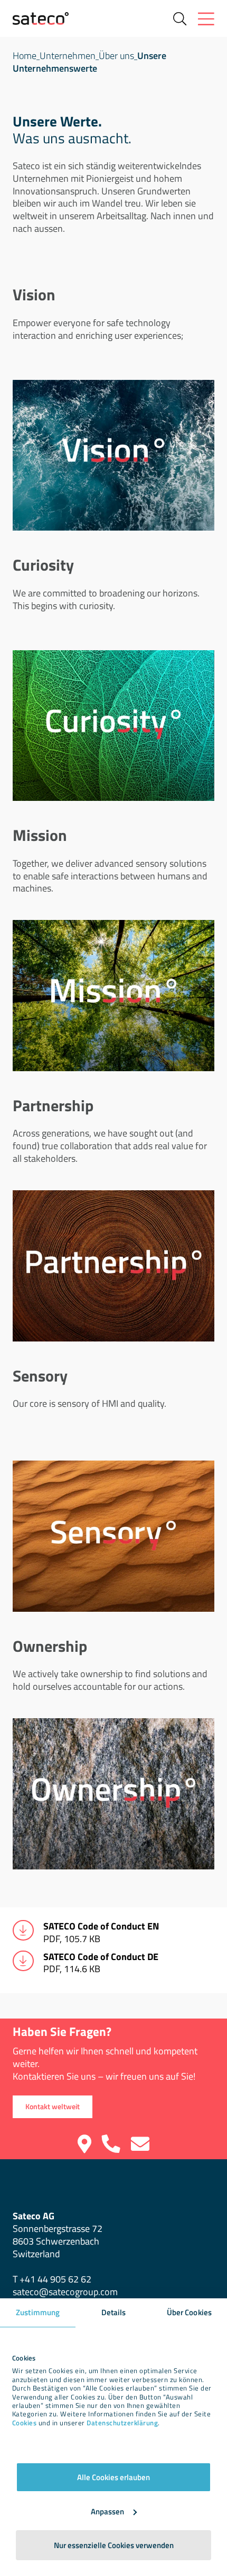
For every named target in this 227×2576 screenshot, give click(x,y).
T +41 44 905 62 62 (52, 2279)
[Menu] (206, 19)
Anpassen (107, 2511)
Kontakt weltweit (53, 2107)
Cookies (25, 2423)
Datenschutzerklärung (122, 2423)
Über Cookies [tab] (189, 2312)
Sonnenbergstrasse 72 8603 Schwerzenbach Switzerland (58, 2235)
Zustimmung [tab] (38, 2312)
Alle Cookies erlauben (113, 2477)
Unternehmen (68, 56)
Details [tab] (114, 2312)
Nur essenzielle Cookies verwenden (114, 2545)
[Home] (41, 18)
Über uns (116, 56)
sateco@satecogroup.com (65, 2292)
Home (25, 56)
